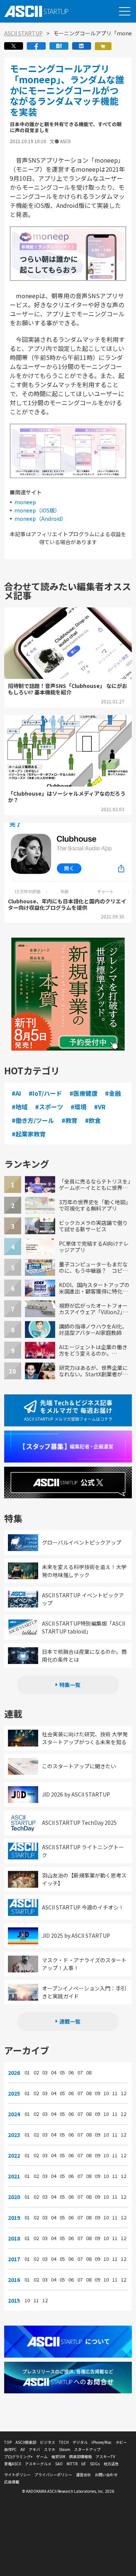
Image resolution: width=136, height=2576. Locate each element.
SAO (59, 2464)
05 (62, 2073)
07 (80, 2073)
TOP (8, 2442)
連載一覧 (70, 2021)
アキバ (34, 2449)
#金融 (113, 1093)
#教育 (70, 1120)
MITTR (72, 2464)
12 (124, 2093)
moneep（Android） (40, 519)
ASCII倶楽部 (26, 2442)
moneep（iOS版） (37, 510)
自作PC (10, 2449)
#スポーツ (49, 1107)
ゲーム (42, 2456)
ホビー (121, 2442)
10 (106, 2093)
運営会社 (83, 2475)
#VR (100, 1107)
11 (115, 2093)
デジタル (80, 2442)
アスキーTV (105, 2456)
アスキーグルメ (38, 2464)
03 (45, 2073)
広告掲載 (12, 2482)
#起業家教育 (29, 1134)
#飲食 (93, 1120)
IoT (84, 2464)
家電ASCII (13, 2464)
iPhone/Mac (102, 2442)
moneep (25, 502)
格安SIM (58, 2456)
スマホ (49, 2449)
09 (97, 2093)
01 (27, 2073)
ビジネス (48, 2442)
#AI (16, 1093)
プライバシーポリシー (53, 2475)
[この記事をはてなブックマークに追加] (59, 48)
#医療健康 (83, 1093)
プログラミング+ (18, 2456)
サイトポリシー (17, 2475)
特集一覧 (70, 1685)
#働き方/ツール (33, 1120)
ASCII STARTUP (23, 33)
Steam (65, 2449)
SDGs (95, 2464)
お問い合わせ (106, 2475)
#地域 (20, 1107)
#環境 (79, 1107)
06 (71, 2073)
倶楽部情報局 (80, 2456)
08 (89, 2073)
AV (23, 2449)
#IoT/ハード (45, 1093)
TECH (64, 2442)
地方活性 (111, 2464)
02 (36, 2073)
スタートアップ (87, 2449)
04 (54, 2073)
